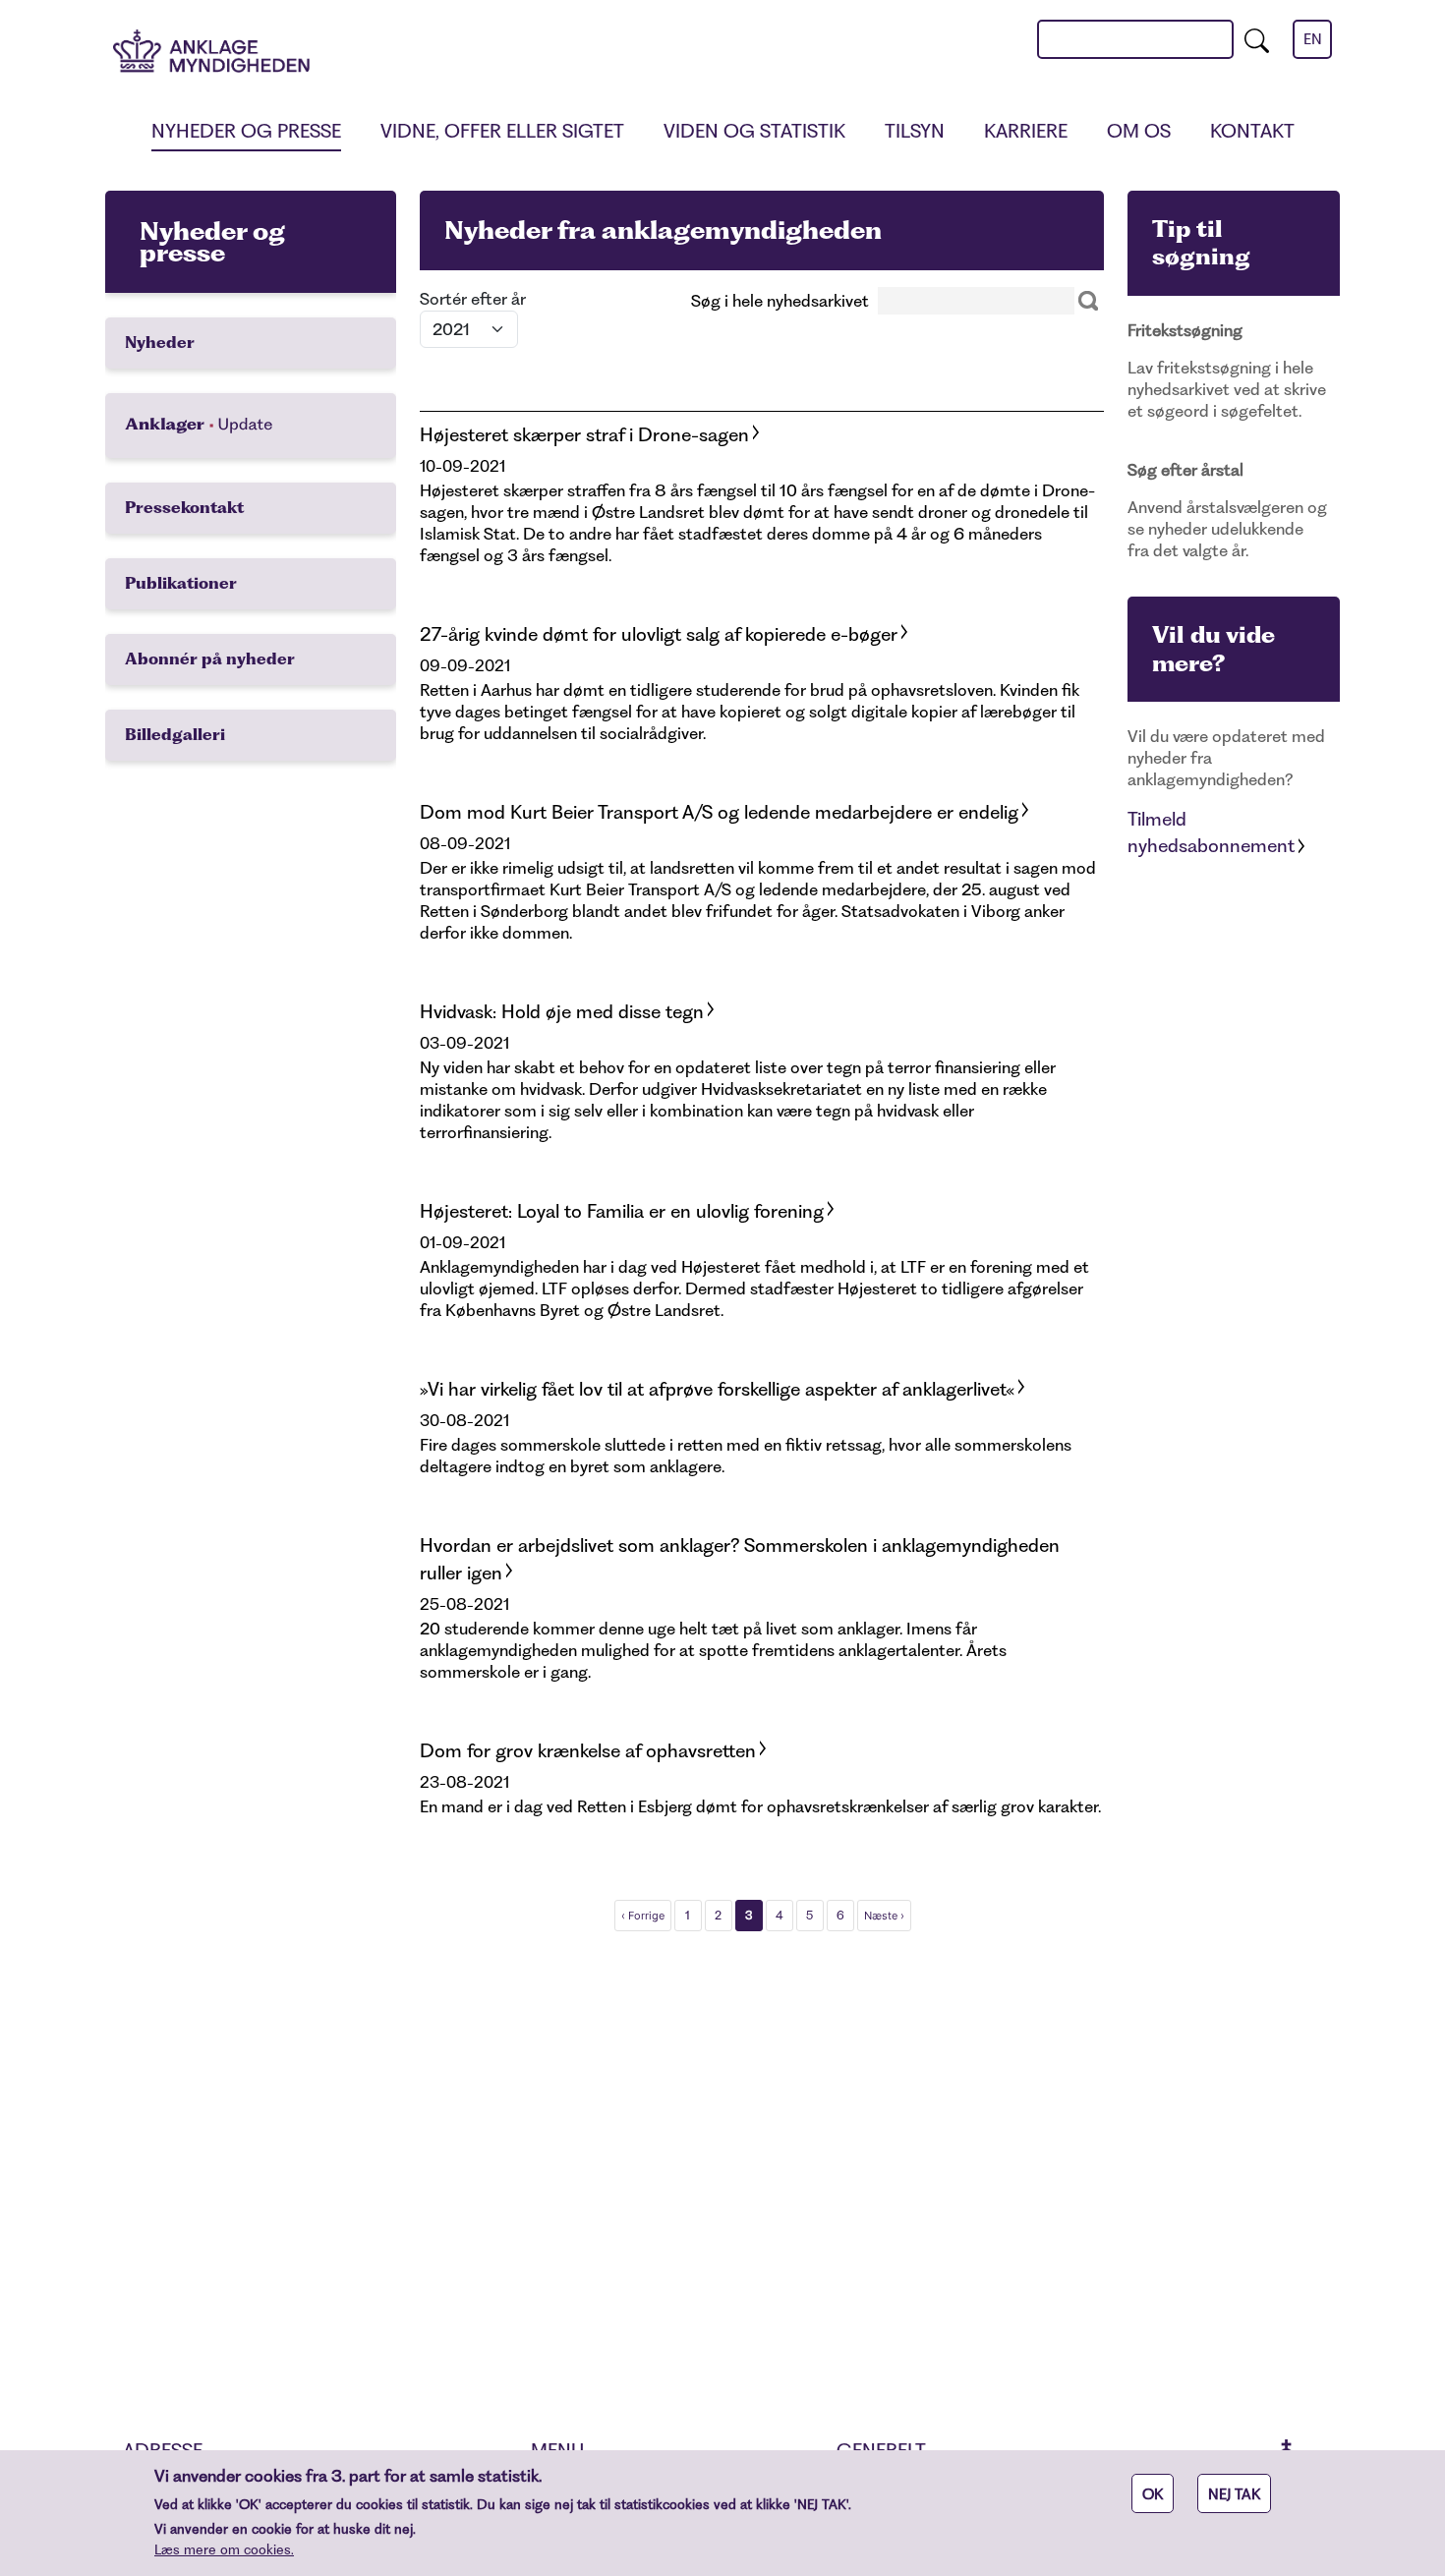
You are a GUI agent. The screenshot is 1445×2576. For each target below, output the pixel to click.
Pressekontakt (184, 508)
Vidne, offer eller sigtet (502, 131)
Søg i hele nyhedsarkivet (780, 301)
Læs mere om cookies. (224, 2549)
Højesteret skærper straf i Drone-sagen (584, 435)
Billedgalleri (175, 735)
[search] (1257, 39)
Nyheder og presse (246, 131)
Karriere (1026, 131)
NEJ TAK (1234, 2494)
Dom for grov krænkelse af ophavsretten (588, 1751)
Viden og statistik (754, 131)
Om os (1139, 131)
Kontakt (1252, 131)
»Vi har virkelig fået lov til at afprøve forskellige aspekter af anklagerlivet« (717, 1389)
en (1313, 39)
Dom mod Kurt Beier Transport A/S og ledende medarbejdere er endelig (719, 812)
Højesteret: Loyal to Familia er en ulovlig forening (622, 1211)
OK (1153, 2494)
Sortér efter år (473, 299)
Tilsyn (915, 131)
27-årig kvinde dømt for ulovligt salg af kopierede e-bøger (659, 634)
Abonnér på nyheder (210, 659)
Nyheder (160, 343)
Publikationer (181, 583)
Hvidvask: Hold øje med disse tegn (562, 1012)
